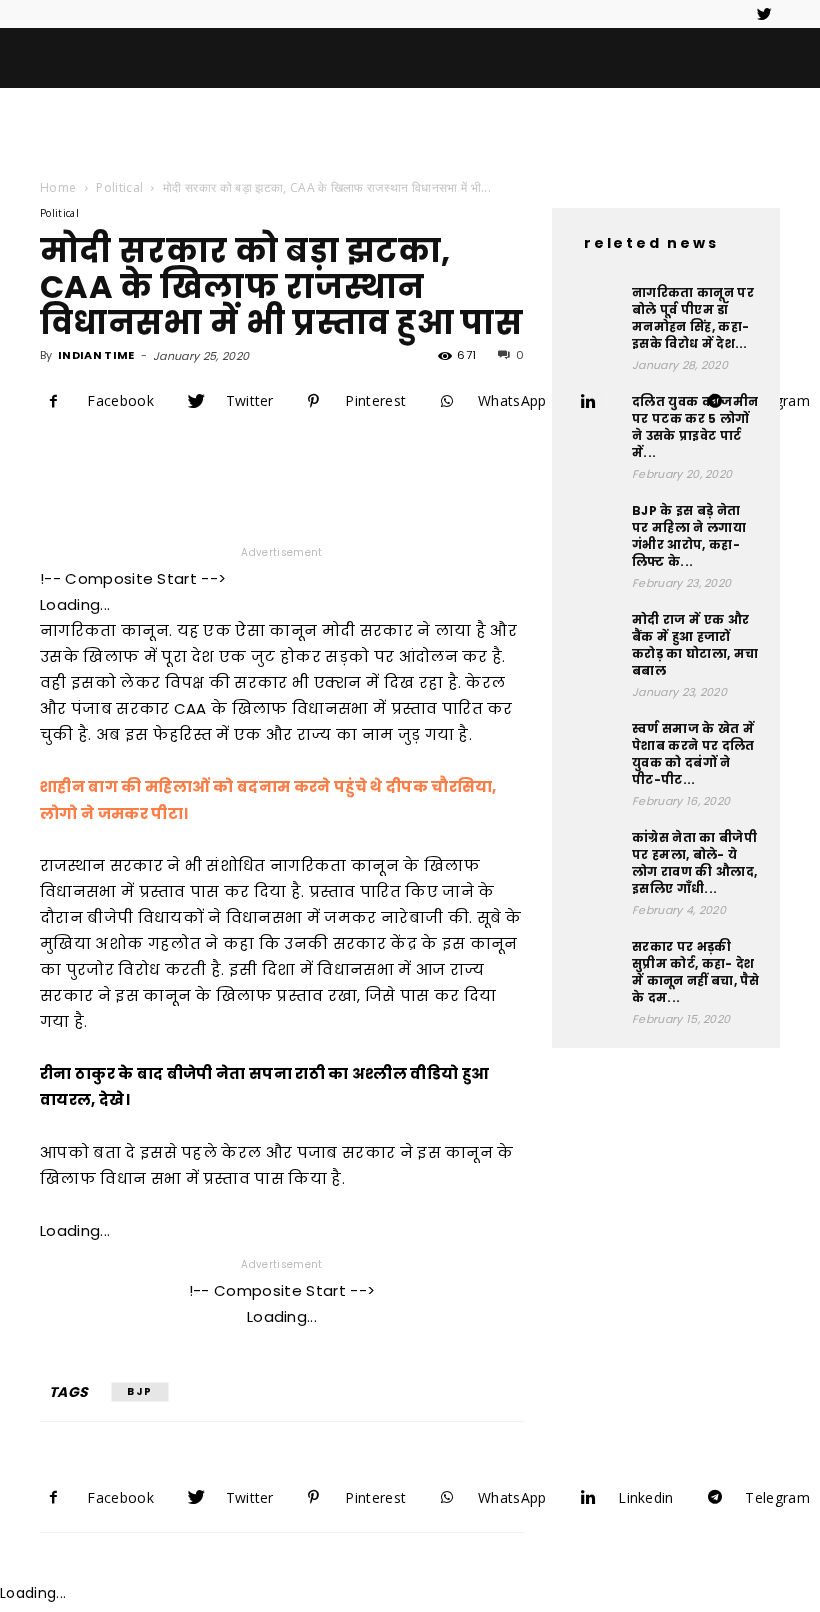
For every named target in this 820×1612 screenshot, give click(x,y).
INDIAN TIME (96, 355)
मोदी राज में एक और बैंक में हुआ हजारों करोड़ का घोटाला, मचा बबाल (695, 645)
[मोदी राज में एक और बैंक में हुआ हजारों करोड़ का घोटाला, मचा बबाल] (597, 636)
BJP (140, 1391)
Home (58, 187)
